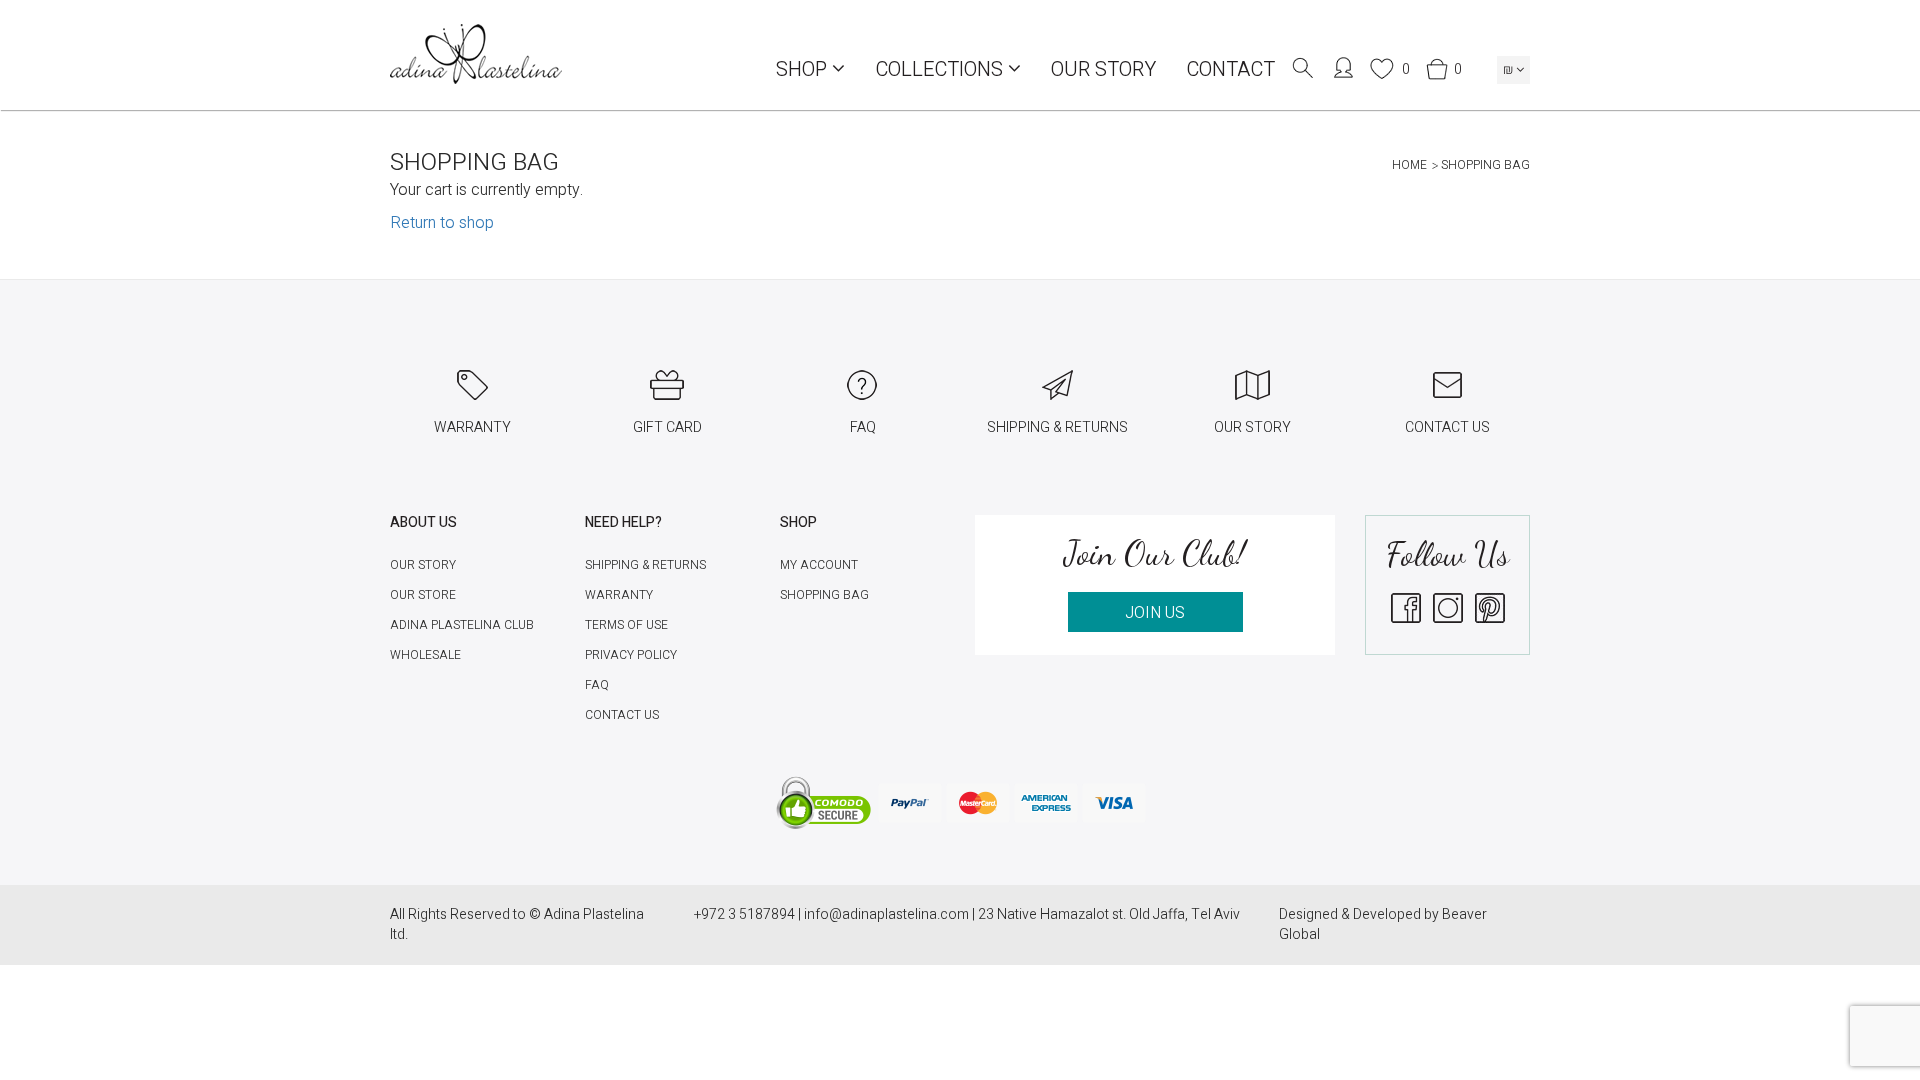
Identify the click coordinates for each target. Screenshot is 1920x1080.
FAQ (597, 685)
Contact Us (622, 715)
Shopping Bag (824, 595)
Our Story (1103, 69)
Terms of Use (626, 625)
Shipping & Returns (645, 565)
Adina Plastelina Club (462, 625)
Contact (1230, 69)
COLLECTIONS (941, 69)
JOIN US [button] (1155, 613)
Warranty (619, 595)
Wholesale (425, 655)
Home (1409, 165)
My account (819, 565)
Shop (804, 69)
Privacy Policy (631, 655)
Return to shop (442, 223)
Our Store (423, 595)
